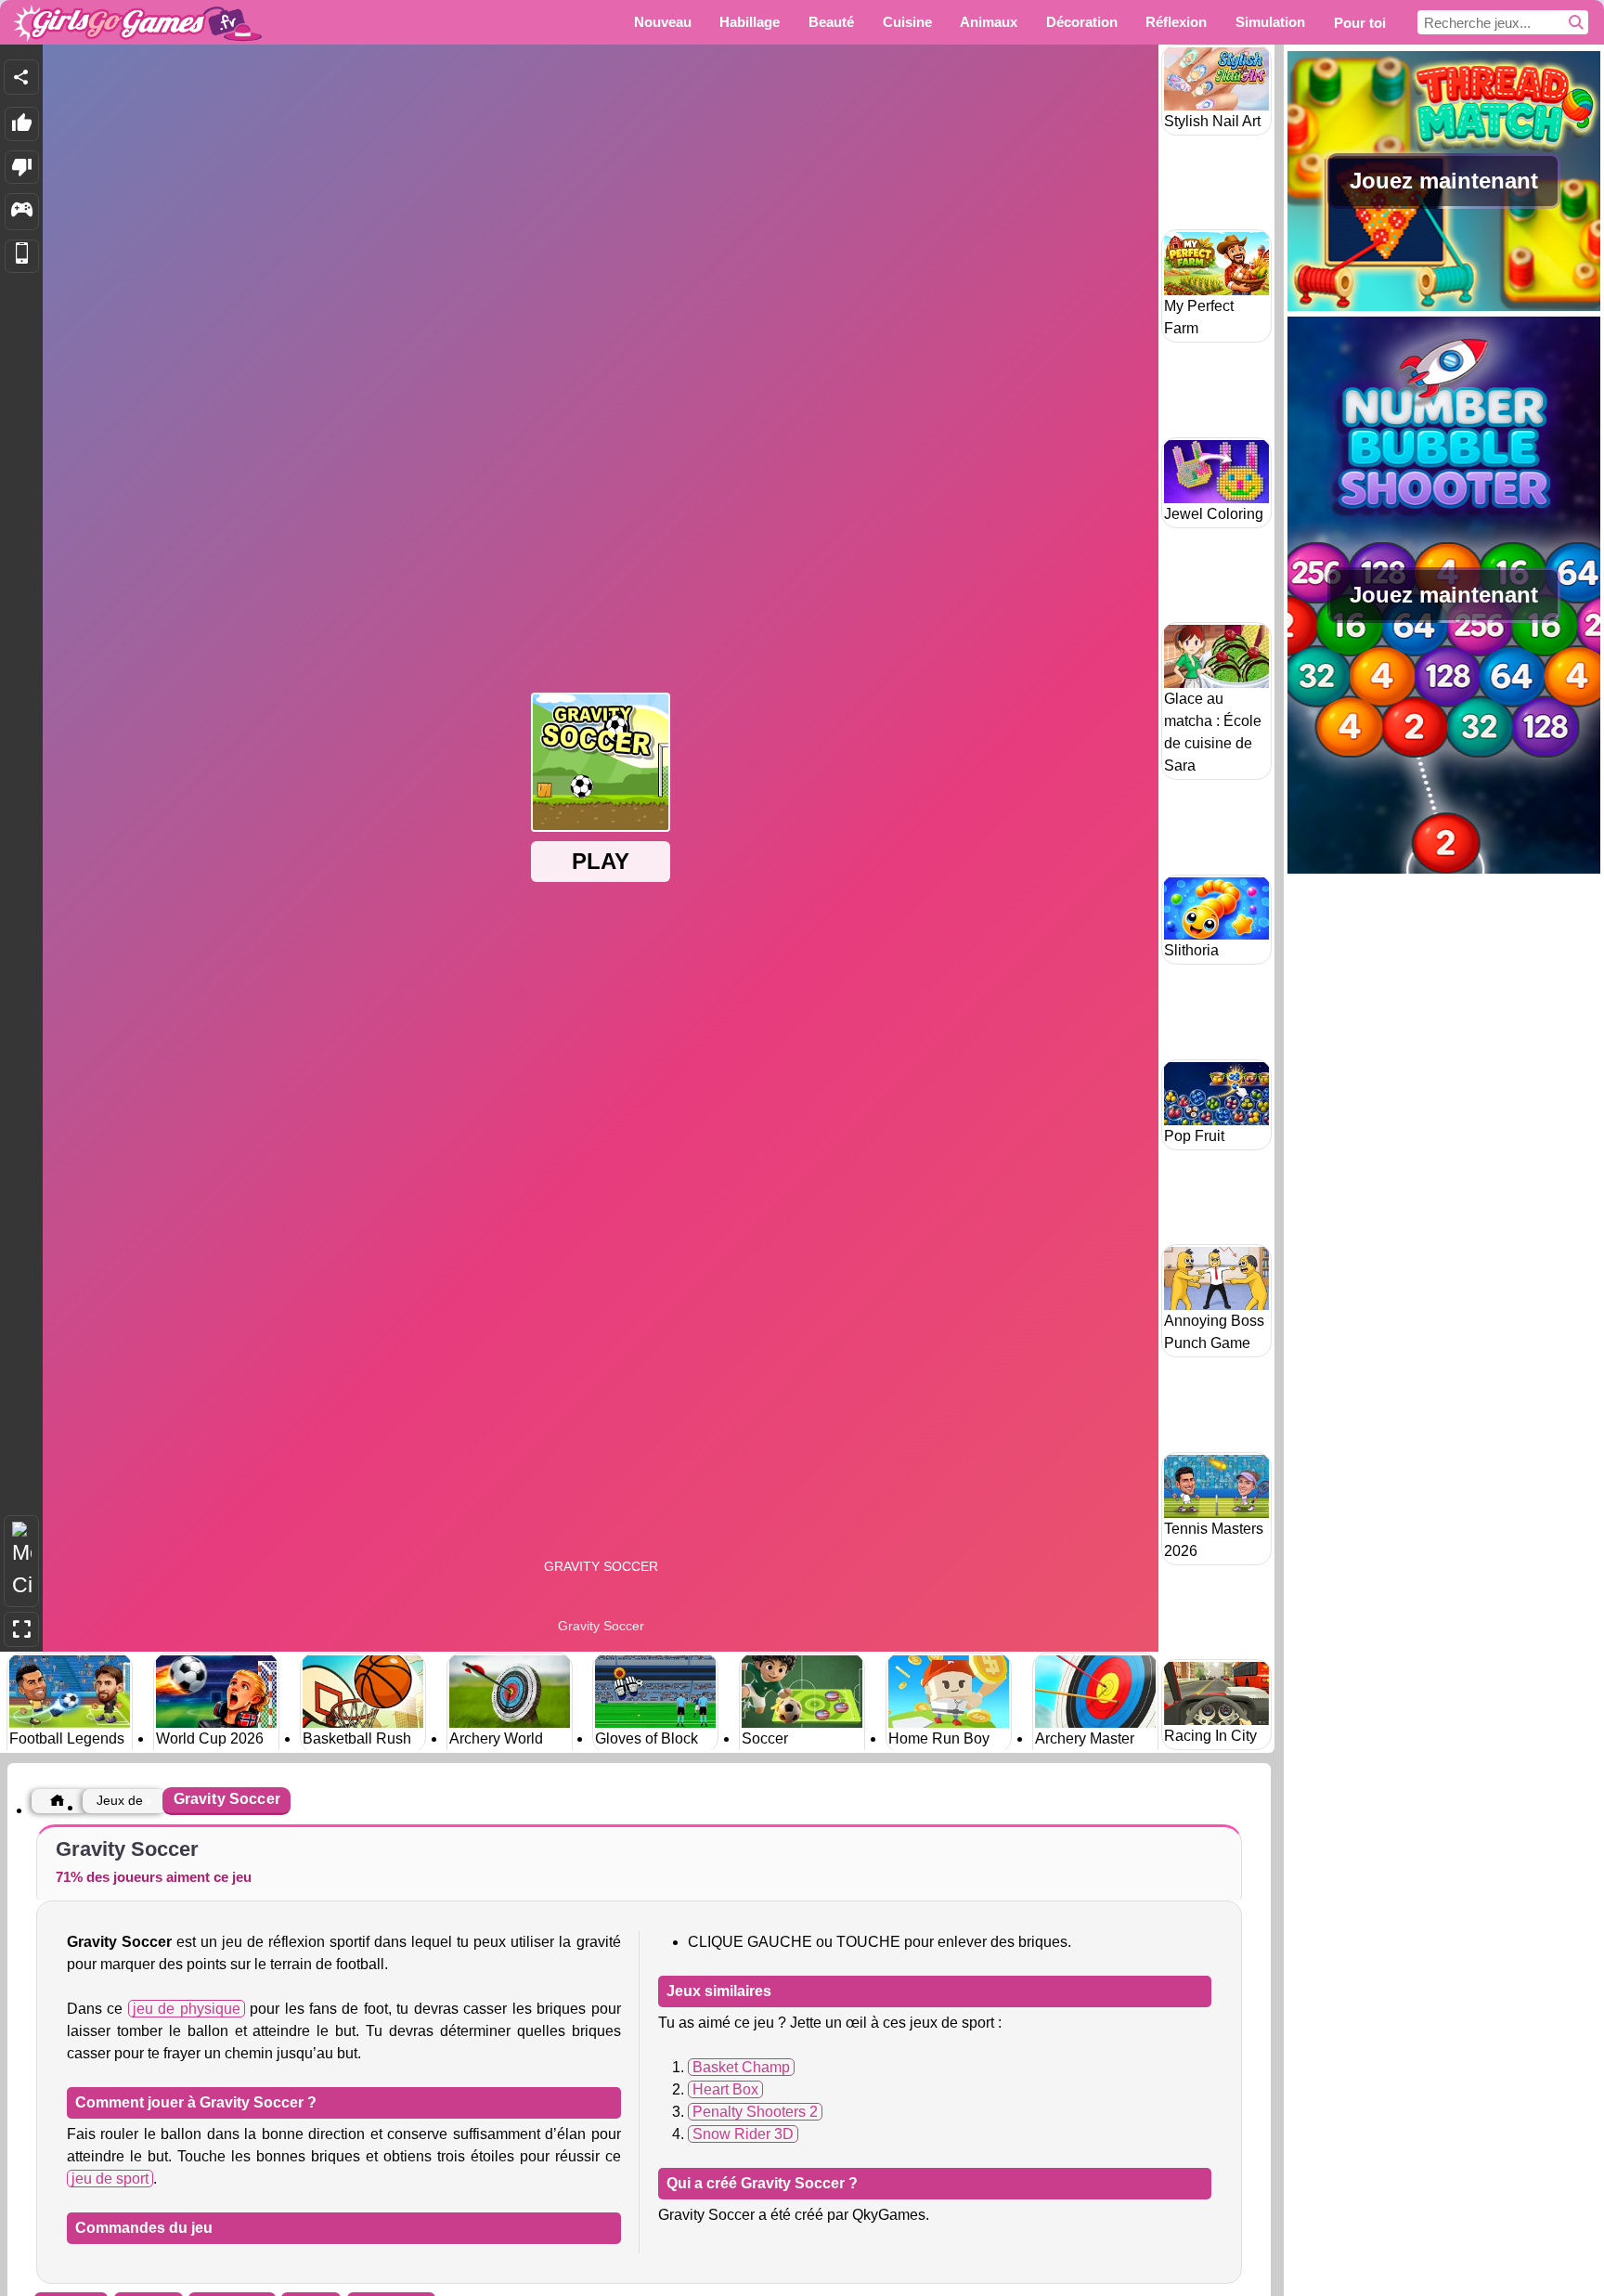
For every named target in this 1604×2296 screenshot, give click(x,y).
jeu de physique (187, 2009)
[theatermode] (21, 1561)
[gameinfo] (22, 212)
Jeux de (120, 1800)
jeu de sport (110, 2179)
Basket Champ (741, 2067)
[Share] (21, 77)
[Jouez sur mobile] (22, 257)
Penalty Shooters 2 (755, 2112)
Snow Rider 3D (743, 2134)
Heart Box (725, 2089)
